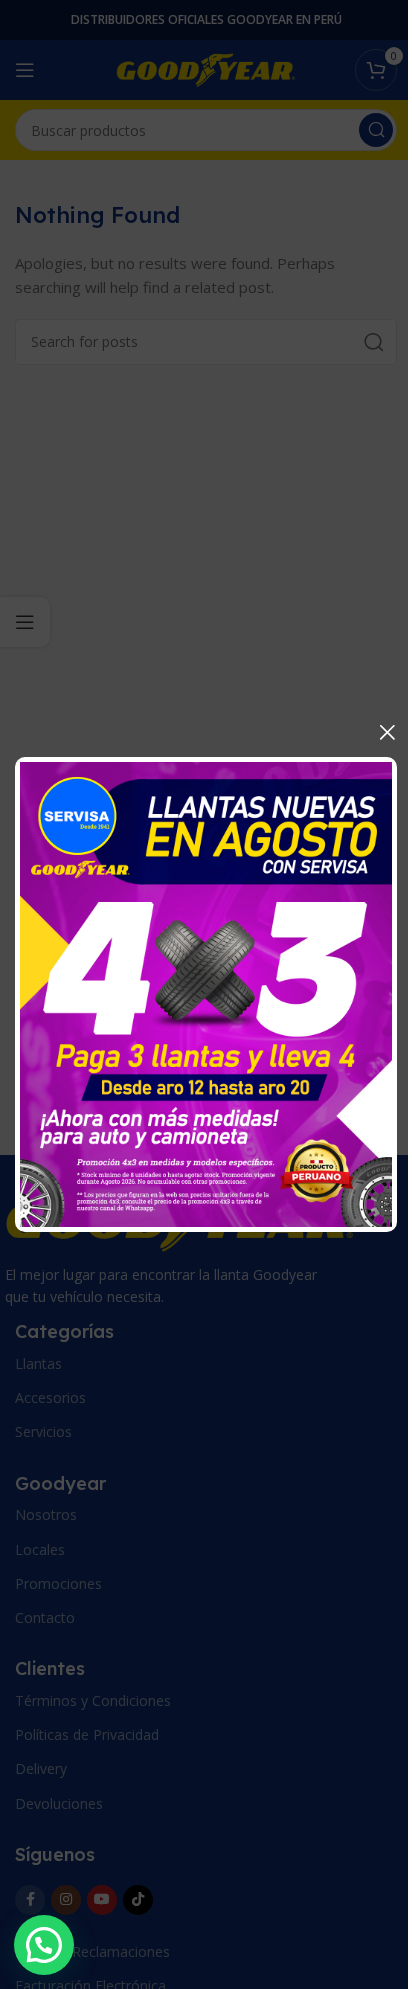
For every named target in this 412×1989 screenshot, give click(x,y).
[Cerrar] (387, 732)
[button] (44, 1945)
